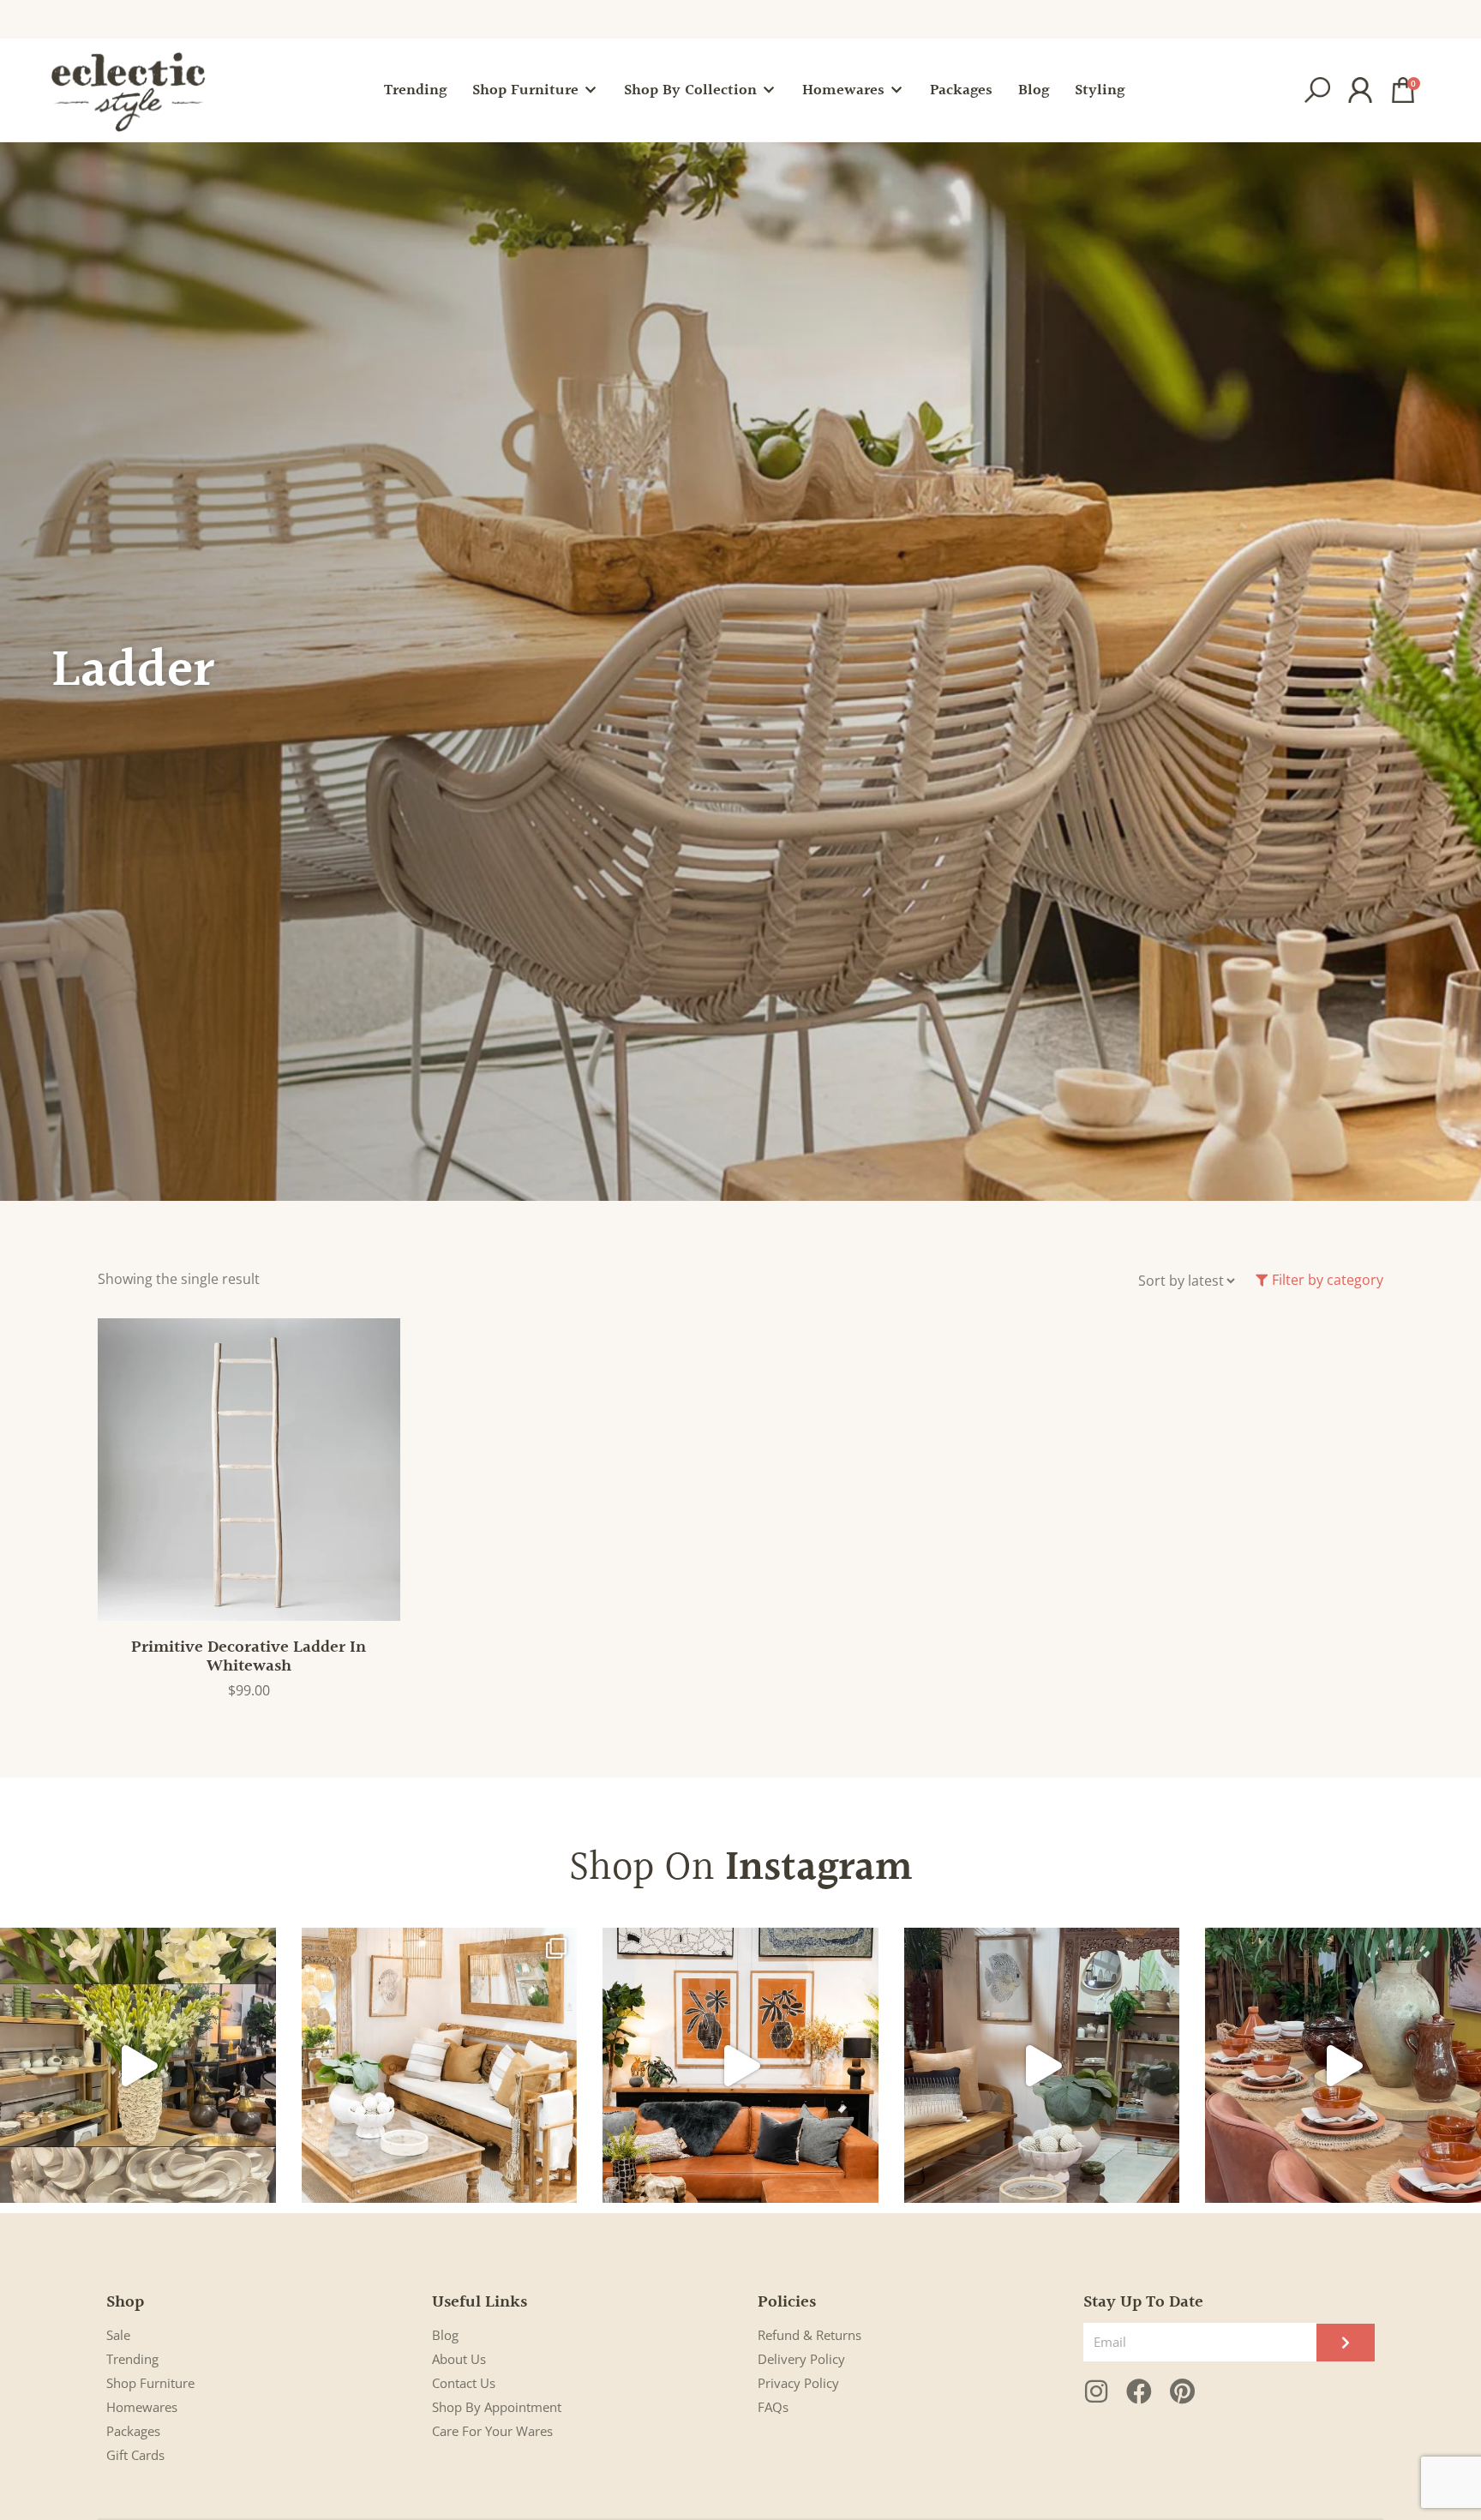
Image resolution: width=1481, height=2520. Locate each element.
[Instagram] (1096, 2391)
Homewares (142, 2407)
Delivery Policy (801, 2359)
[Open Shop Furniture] (591, 90)
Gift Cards (135, 2455)
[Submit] (1346, 2343)
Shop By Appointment (497, 2407)
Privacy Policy (798, 2383)
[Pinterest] (1182, 2391)
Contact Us (464, 2383)
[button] (1317, 90)
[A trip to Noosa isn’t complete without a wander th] (1042, 2066)
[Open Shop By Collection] (769, 90)
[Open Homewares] (896, 90)
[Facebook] (1139, 2391)
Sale (118, 2335)
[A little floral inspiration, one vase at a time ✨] (138, 2066)
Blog (445, 2335)
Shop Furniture (150, 2383)
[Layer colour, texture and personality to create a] (740, 2066)
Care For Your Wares (492, 2431)
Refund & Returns (809, 2335)
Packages (133, 2431)
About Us (459, 2359)
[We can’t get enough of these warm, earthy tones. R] (1343, 2066)
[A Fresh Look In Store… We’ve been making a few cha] (440, 2066)
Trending (132, 2359)
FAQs (773, 2407)
